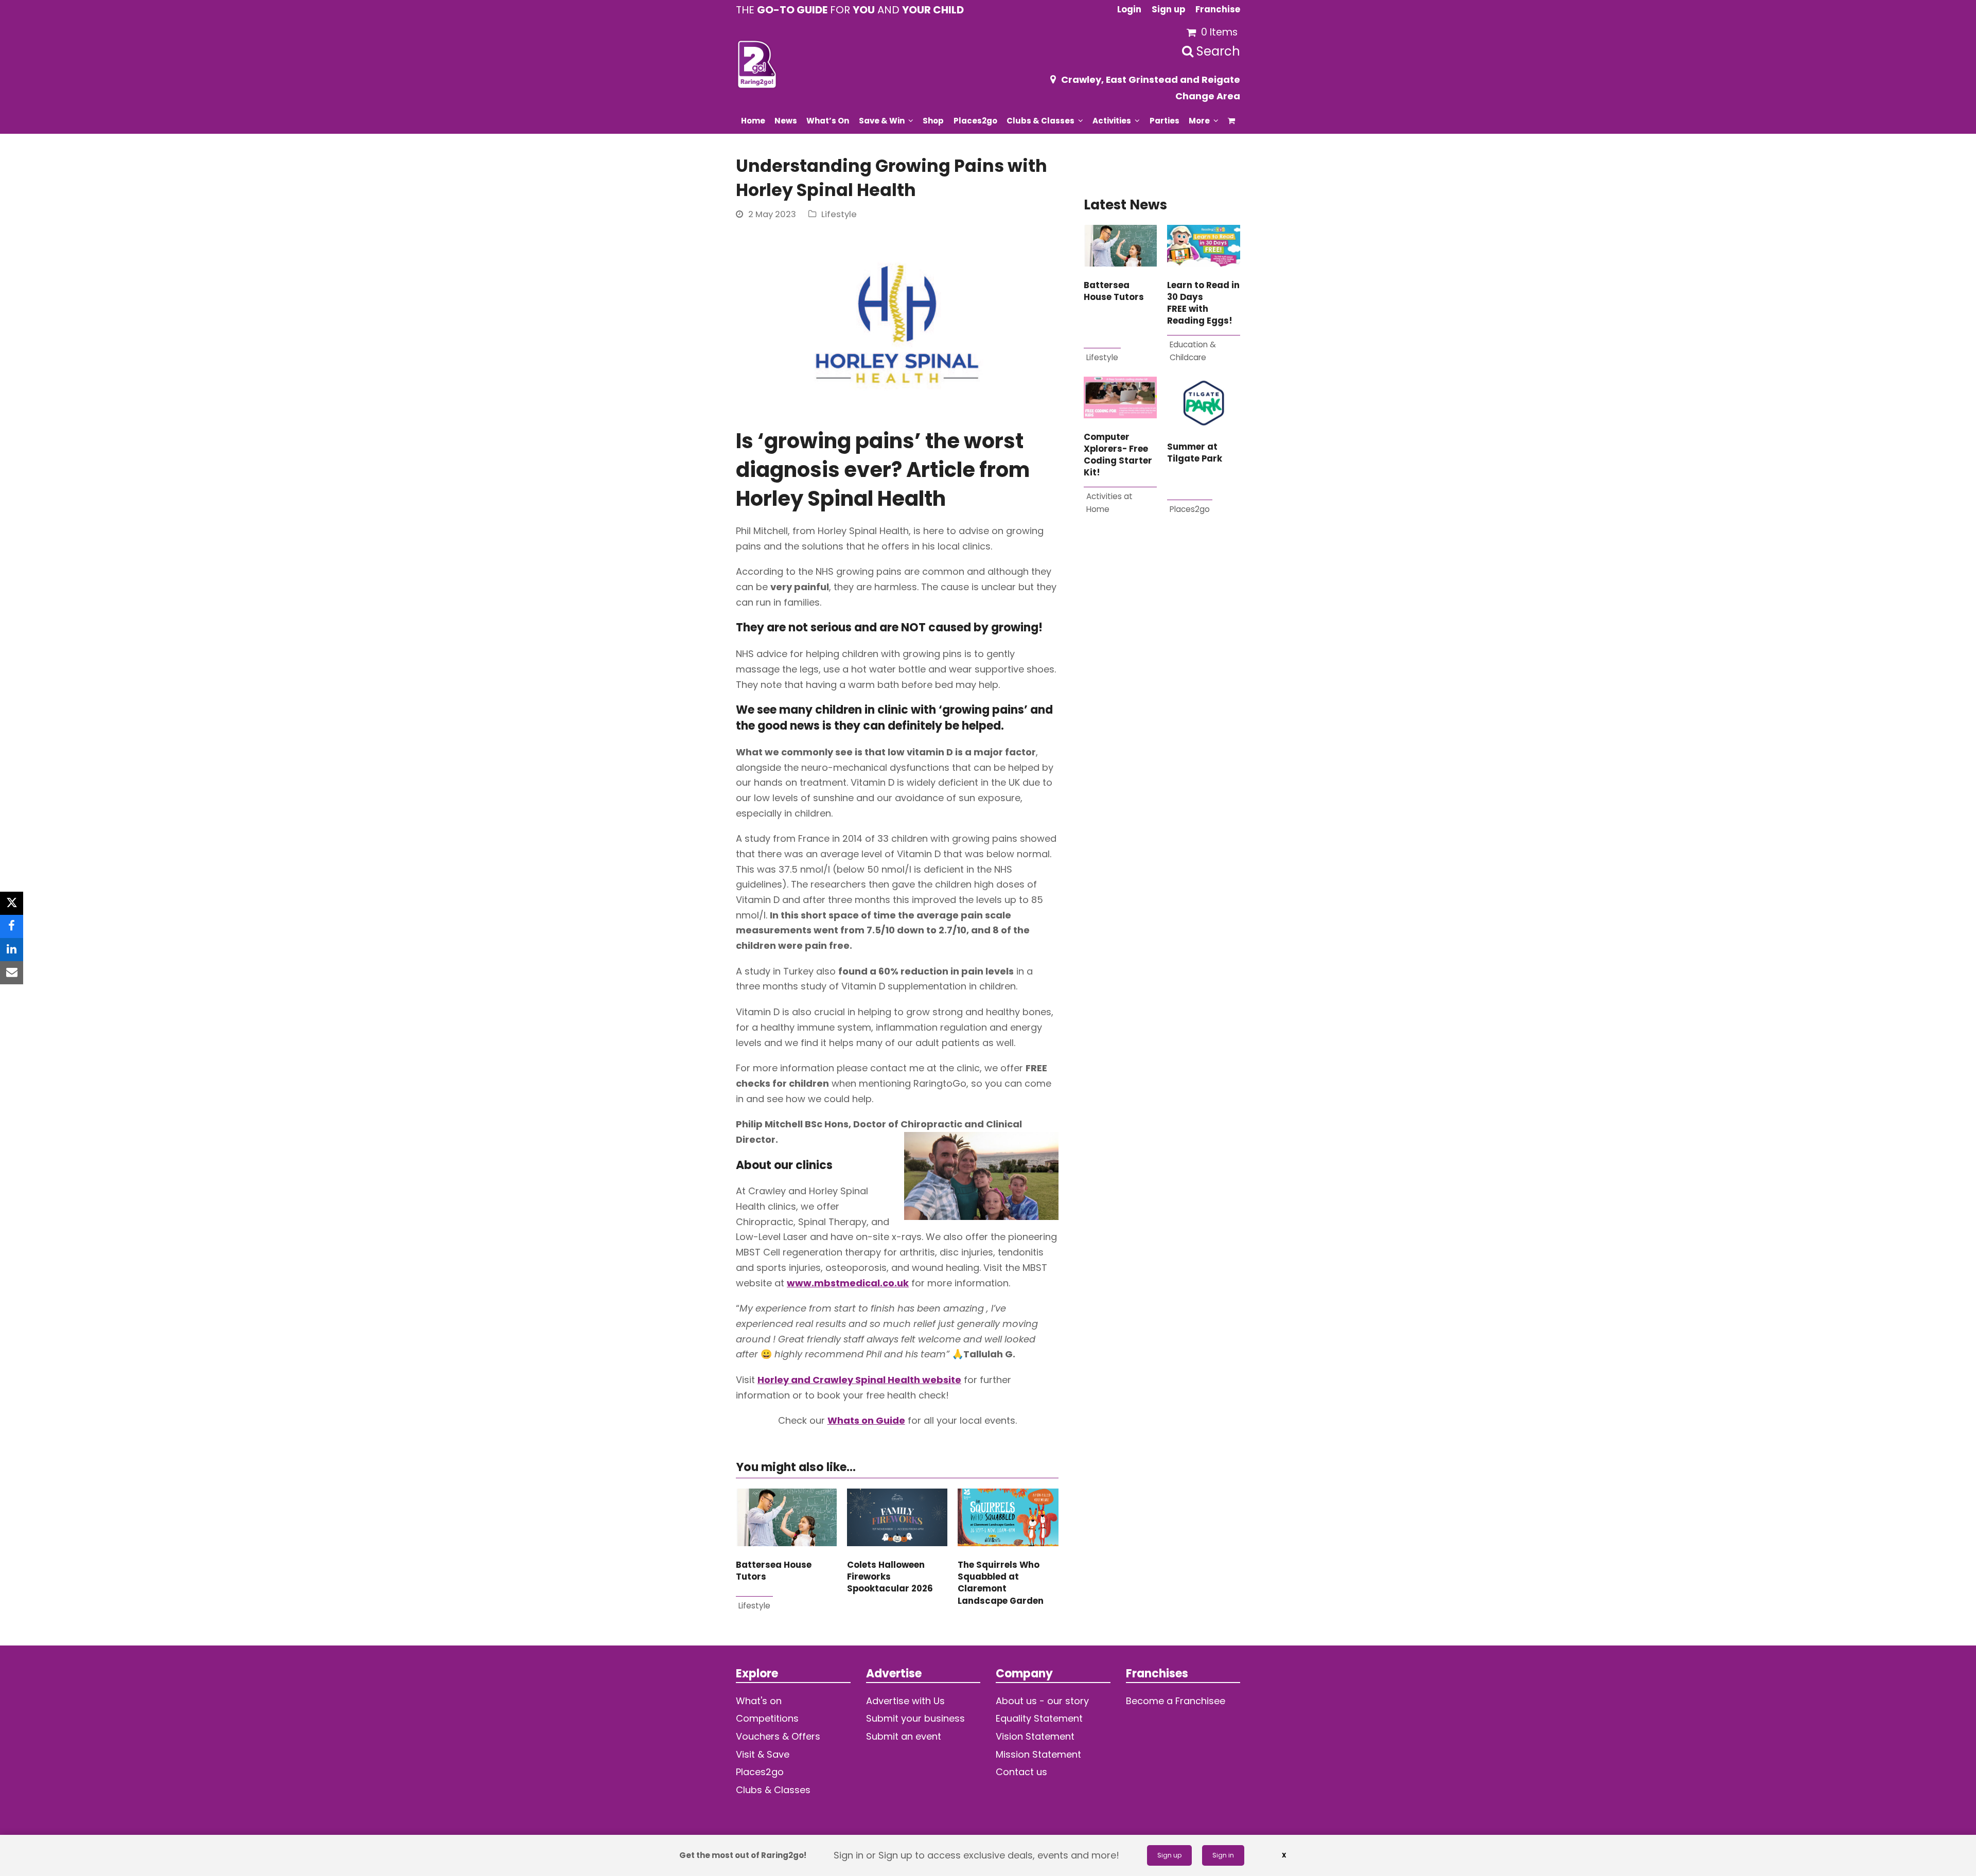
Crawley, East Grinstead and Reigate (1151, 79)
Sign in (1223, 1855)
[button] (1232, 120)
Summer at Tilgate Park (1195, 453)
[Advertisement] (1162, 654)
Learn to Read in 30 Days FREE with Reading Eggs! (1203, 303)
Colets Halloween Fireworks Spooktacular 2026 (890, 1577)
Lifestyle (839, 214)
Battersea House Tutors (1114, 291)
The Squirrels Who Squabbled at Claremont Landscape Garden (1001, 1583)
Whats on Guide (866, 1420)
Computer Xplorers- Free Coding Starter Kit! (1118, 455)
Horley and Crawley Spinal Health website (859, 1380)
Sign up (1169, 1855)
